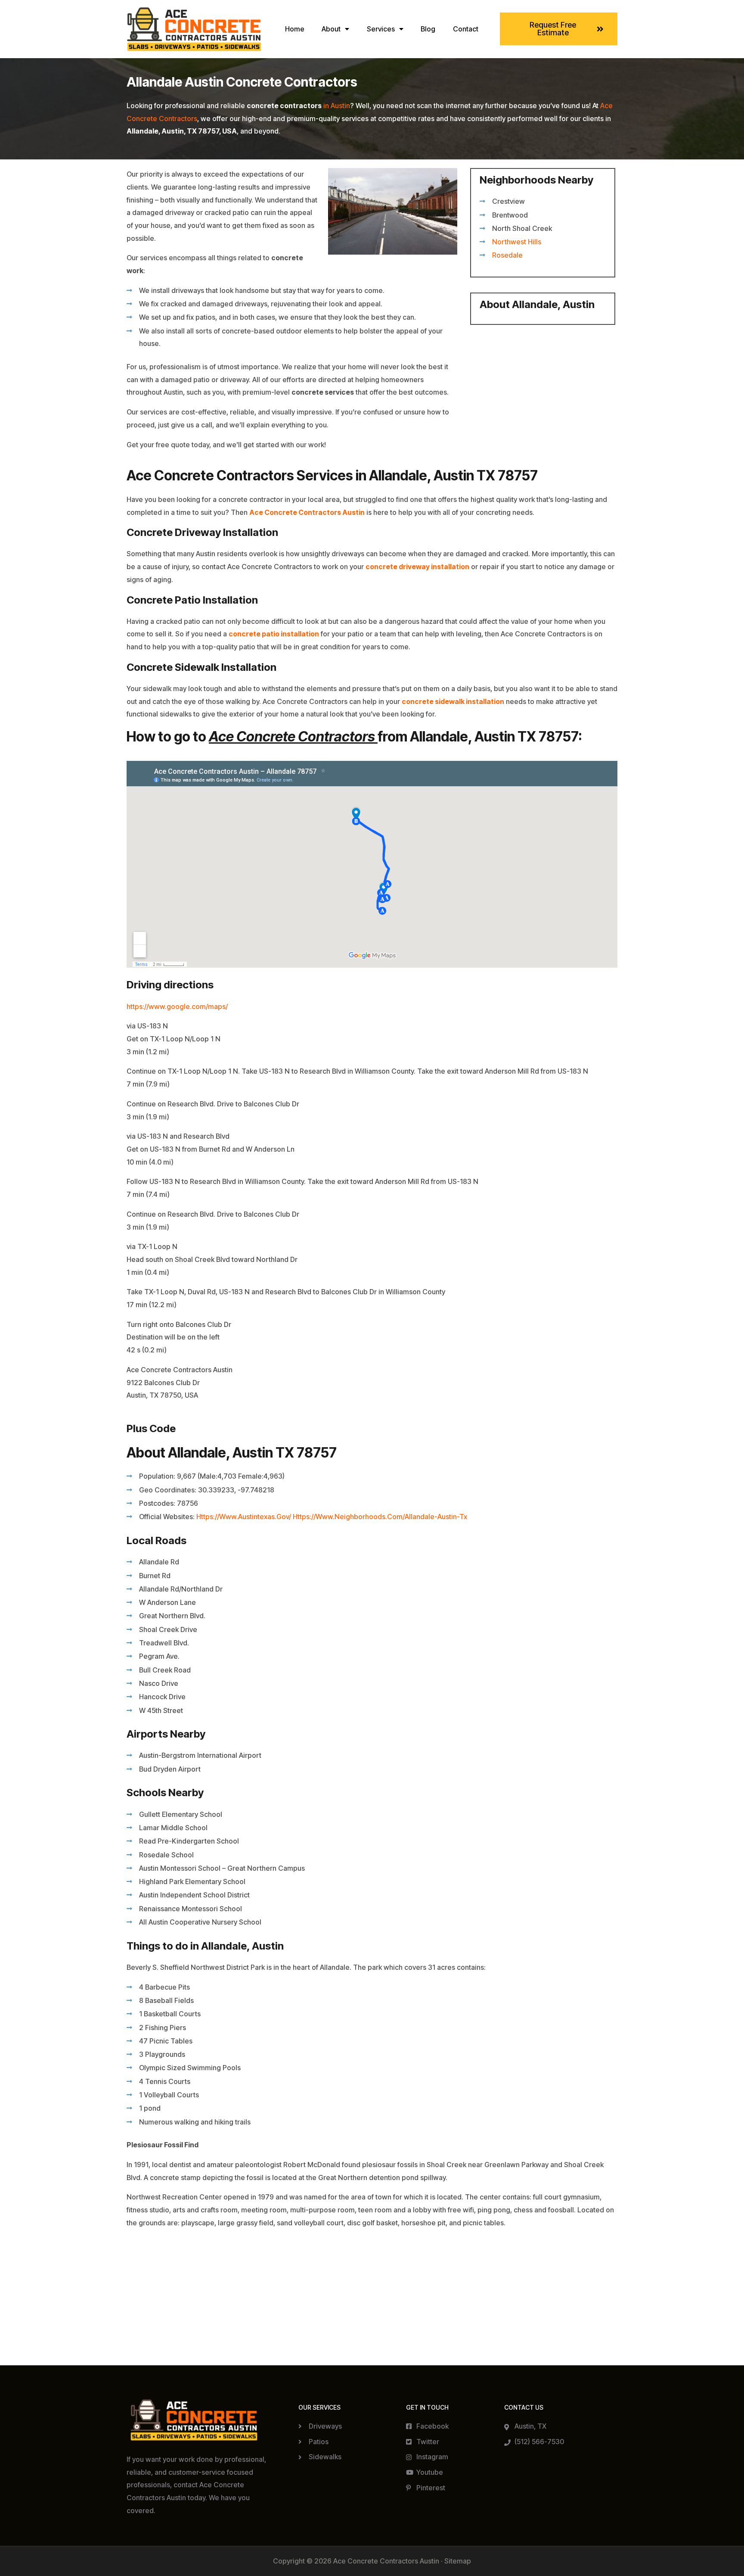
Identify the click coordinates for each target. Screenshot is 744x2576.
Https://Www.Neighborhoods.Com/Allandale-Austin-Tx (380, 1517)
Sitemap (458, 2561)
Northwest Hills (517, 242)
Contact (466, 29)
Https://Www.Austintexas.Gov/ (244, 1517)
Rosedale (507, 255)
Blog (428, 29)
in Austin (337, 106)
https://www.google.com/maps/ (177, 1006)
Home (295, 29)
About (331, 29)
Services (381, 29)
